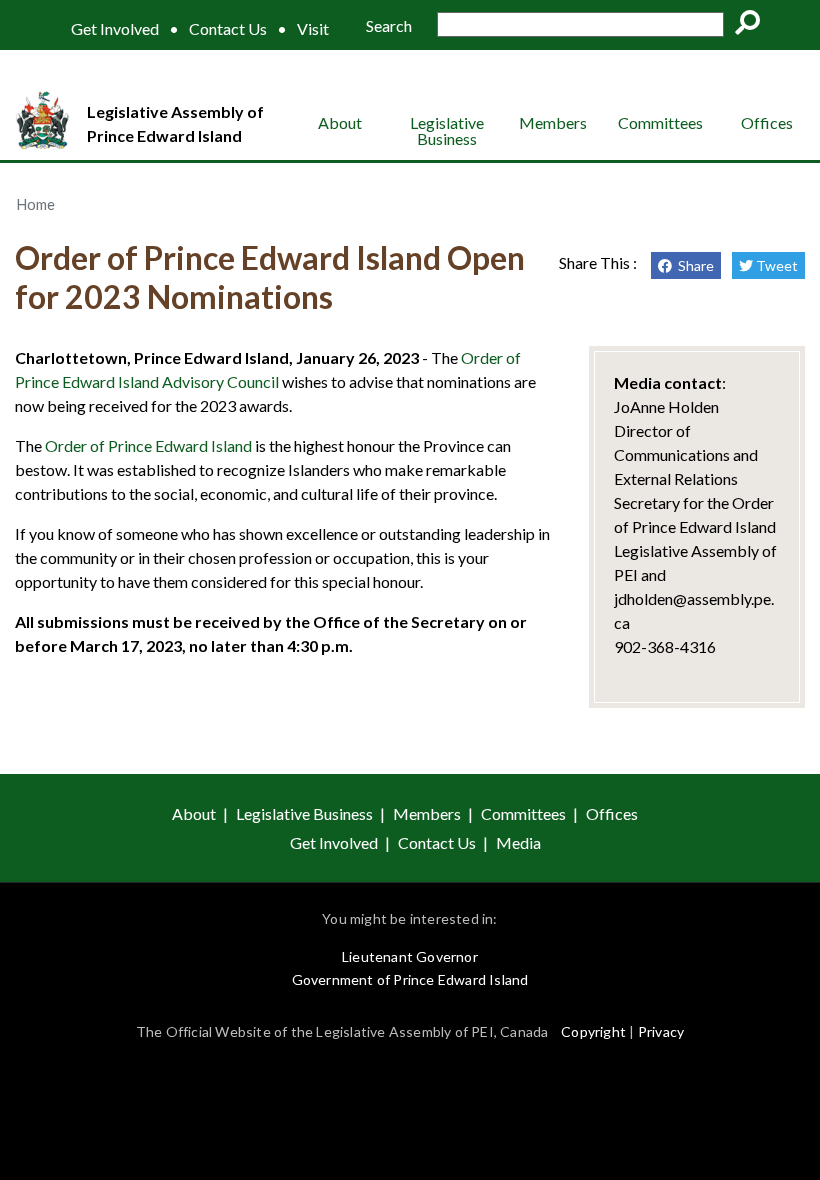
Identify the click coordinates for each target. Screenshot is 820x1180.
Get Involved (115, 29)
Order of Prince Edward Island (148, 445)
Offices (767, 122)
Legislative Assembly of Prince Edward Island (175, 123)
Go (754, 26)
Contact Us (228, 29)
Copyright (593, 1031)
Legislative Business (447, 130)
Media (518, 842)
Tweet (775, 265)
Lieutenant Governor (410, 956)
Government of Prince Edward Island (410, 979)
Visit (313, 29)
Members (553, 122)
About (340, 122)
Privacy (661, 1031)
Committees (660, 122)
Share (693, 265)
